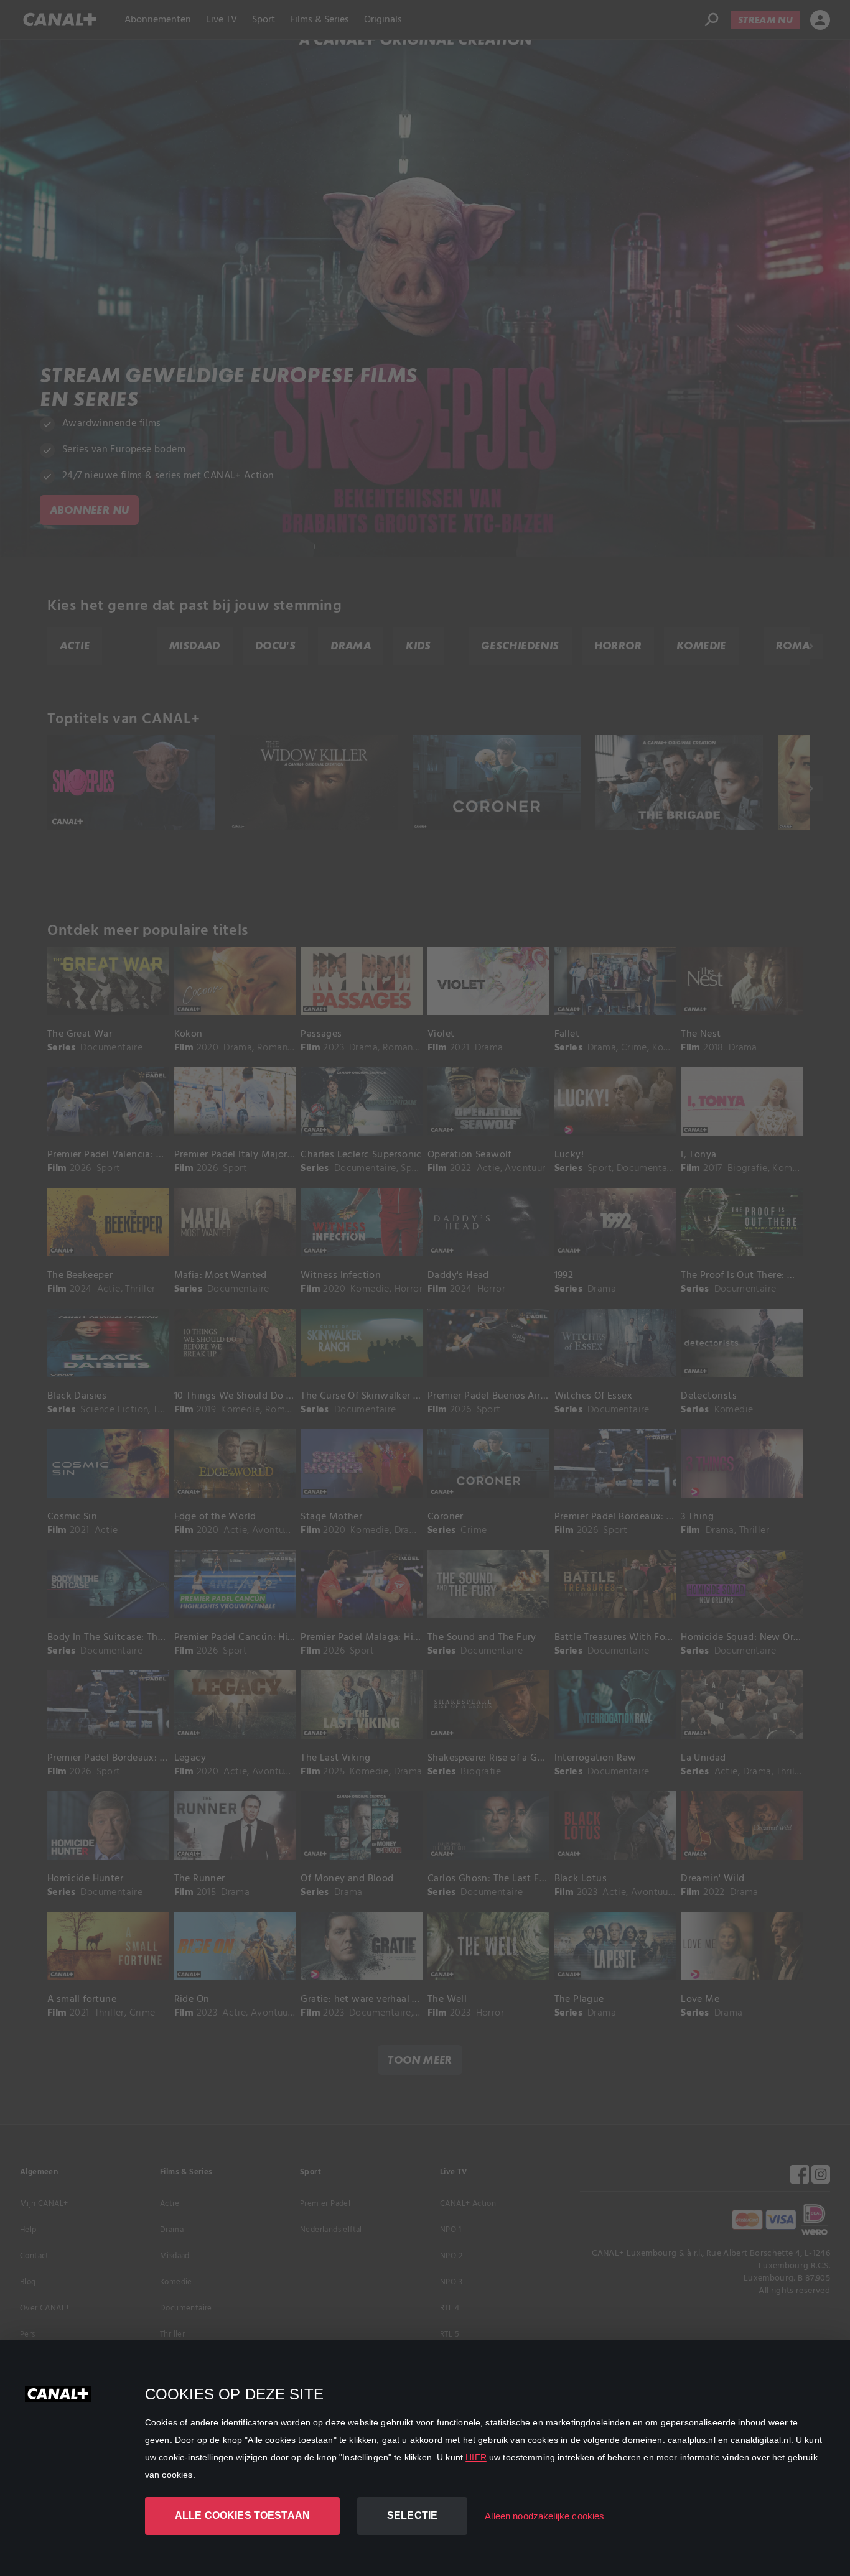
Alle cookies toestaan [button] (242, 2515)
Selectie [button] (412, 2515)
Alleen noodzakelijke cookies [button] (544, 2516)
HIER (476, 2457)
